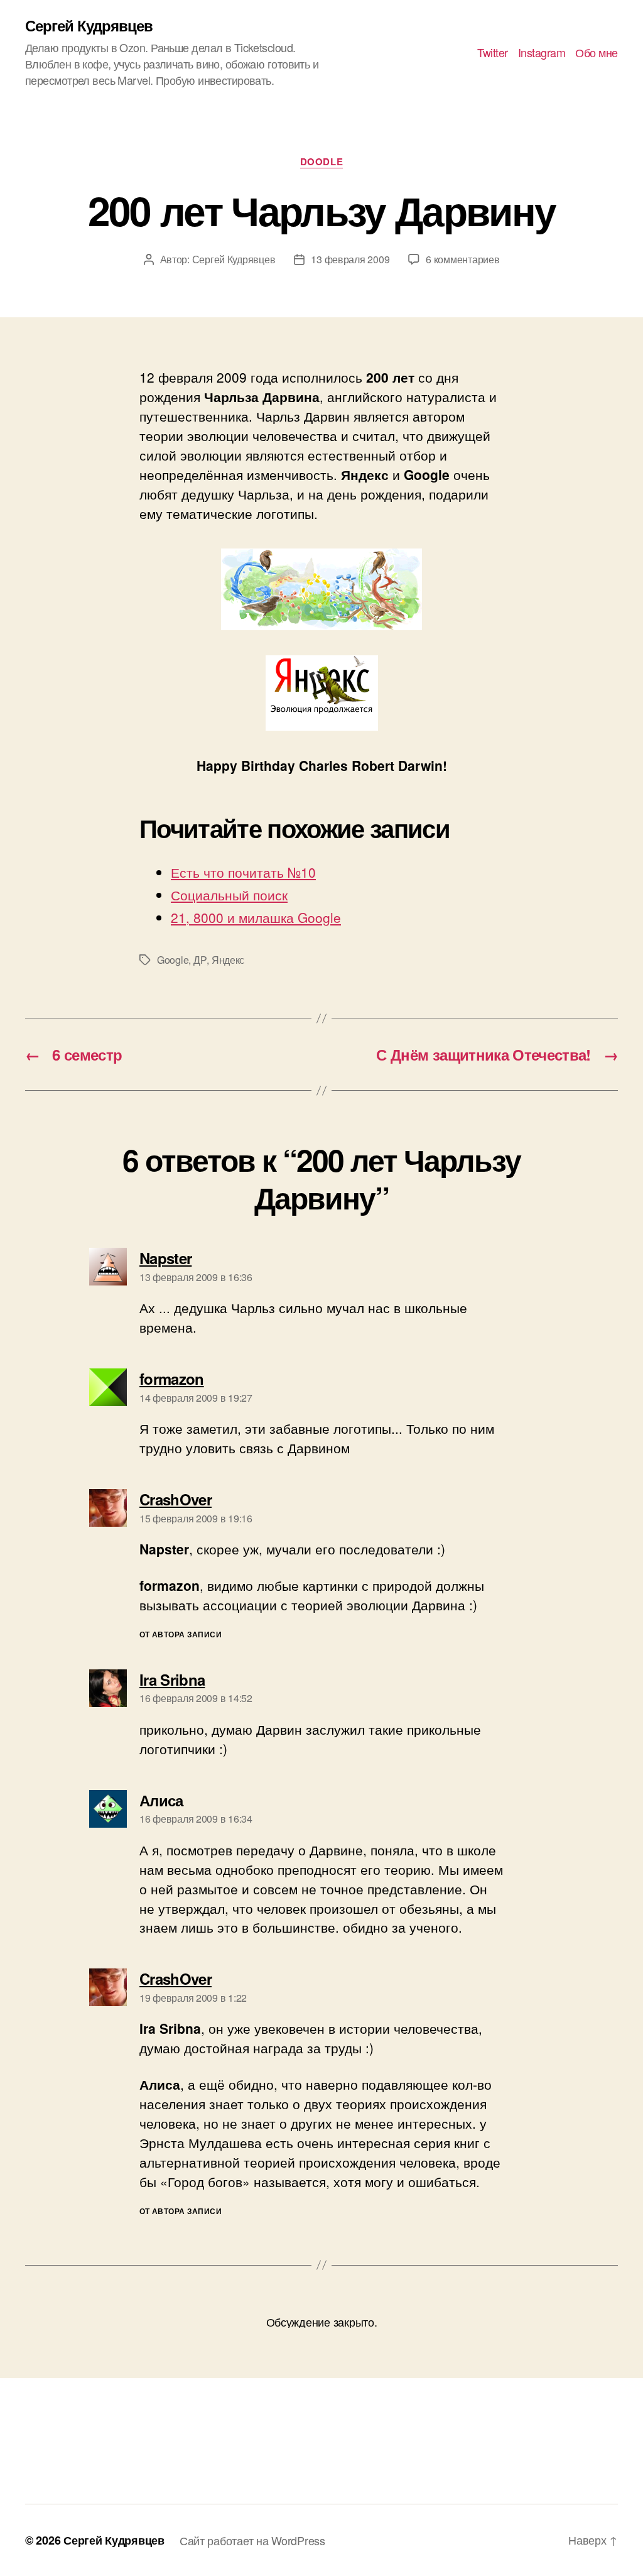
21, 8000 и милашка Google (256, 917)
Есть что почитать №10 (243, 872)
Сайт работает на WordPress (252, 2540)
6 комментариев (462, 259)
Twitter (493, 53)
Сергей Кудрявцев (89, 25)
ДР (200, 960)
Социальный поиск (229, 895)
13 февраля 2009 (350, 259)
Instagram (542, 53)
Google (173, 960)
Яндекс (228, 960)
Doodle (321, 162)
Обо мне (597, 53)
